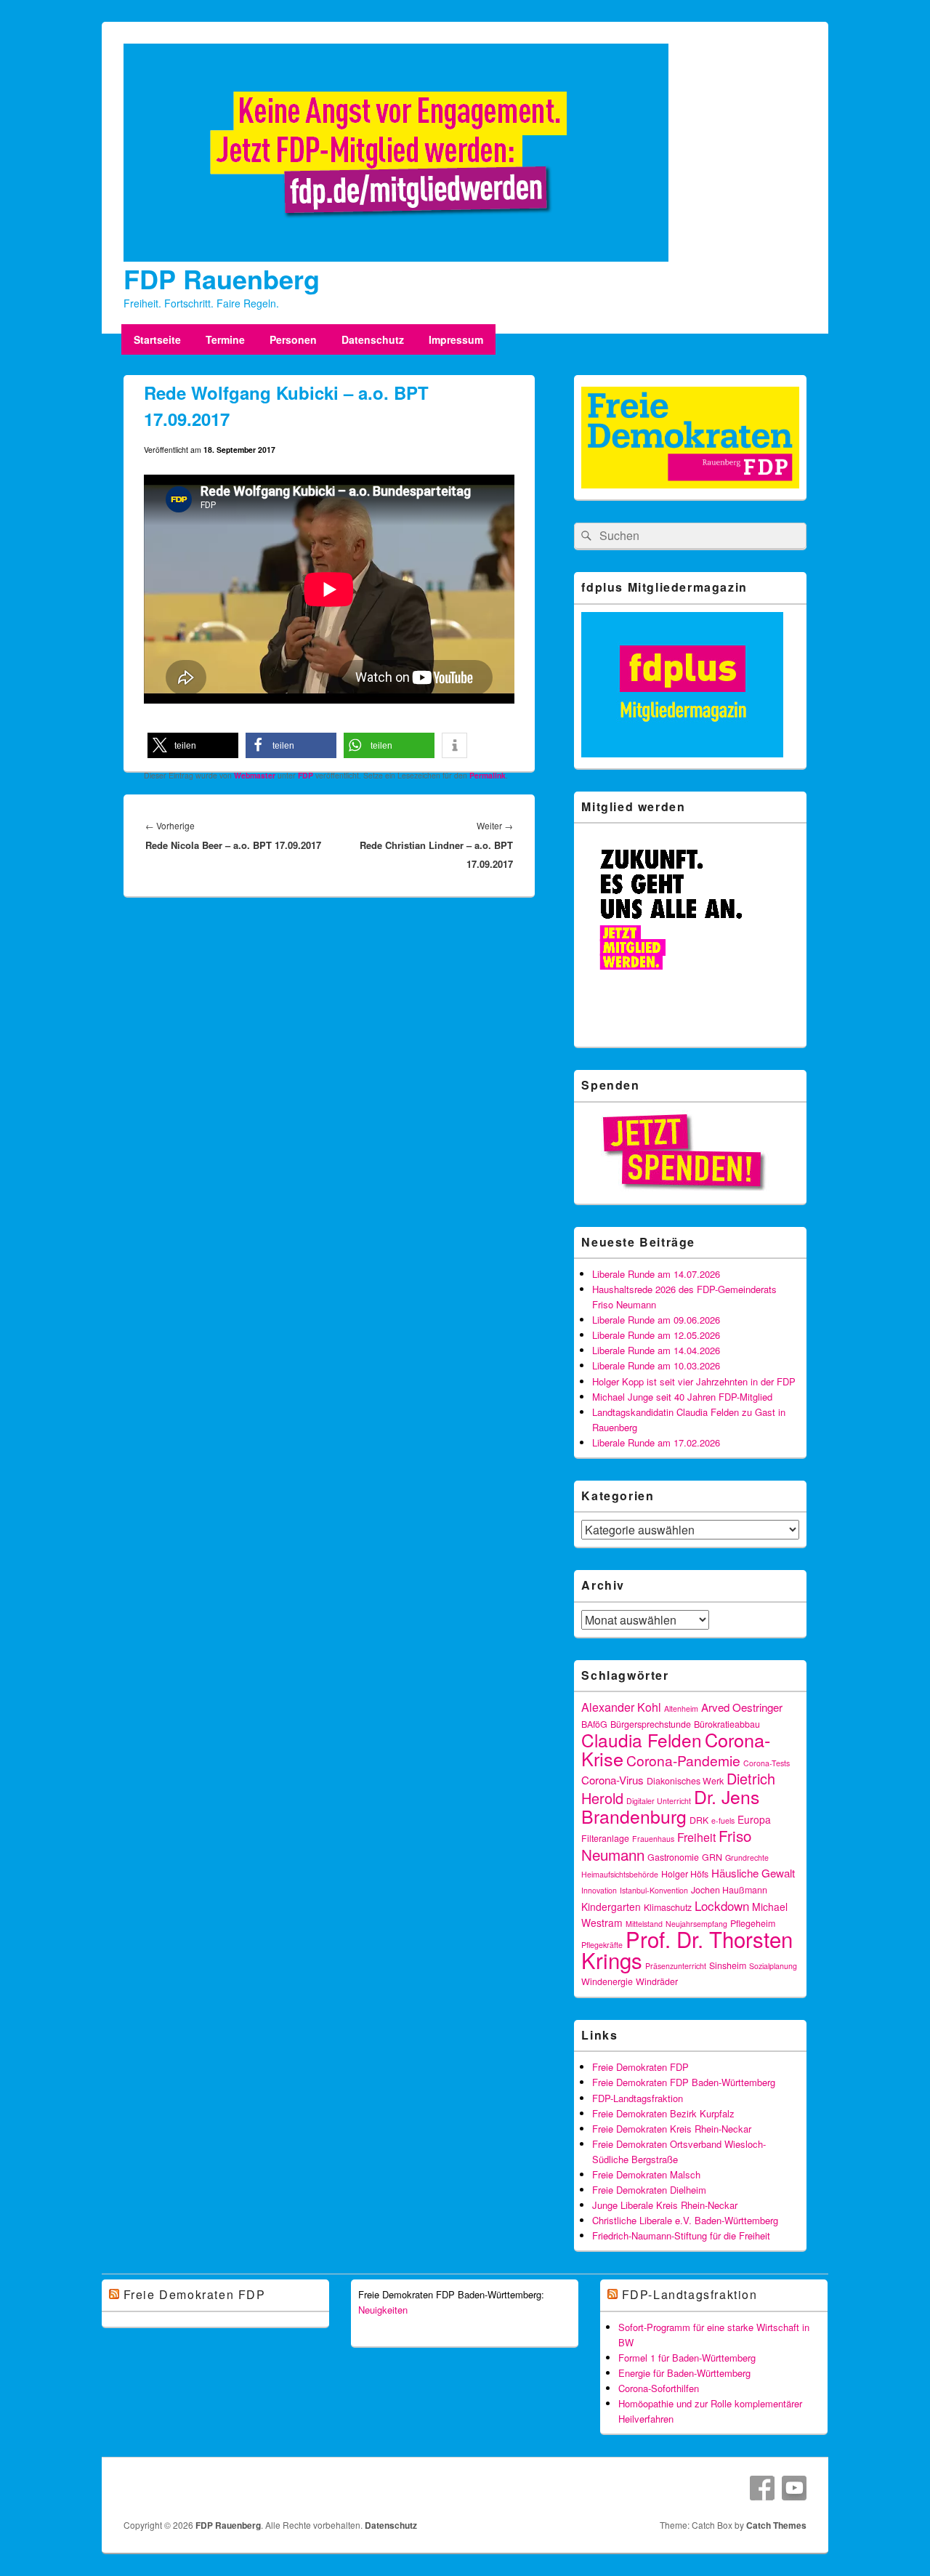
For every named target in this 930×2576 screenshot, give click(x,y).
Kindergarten (611, 1907)
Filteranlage (605, 1838)
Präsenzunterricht (676, 1966)
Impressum (456, 339)
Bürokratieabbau (727, 1724)
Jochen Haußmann (729, 1890)
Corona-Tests (767, 1763)
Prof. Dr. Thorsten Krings (687, 1949)
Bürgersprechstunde (651, 1724)
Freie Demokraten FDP (640, 2067)
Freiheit (696, 1837)
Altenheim (681, 1708)
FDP (306, 775)
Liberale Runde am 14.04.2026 (656, 1350)
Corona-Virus (612, 1780)
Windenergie (607, 1981)
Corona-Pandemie (683, 1760)
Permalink (488, 775)
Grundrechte (747, 1857)
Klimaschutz (668, 1907)
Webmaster (255, 775)
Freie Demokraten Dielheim (649, 2190)
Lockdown (722, 1905)
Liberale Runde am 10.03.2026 (656, 1365)
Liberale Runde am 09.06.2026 (656, 1320)
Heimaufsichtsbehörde (620, 1874)
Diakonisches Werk (685, 1781)
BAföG (594, 1724)
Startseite (157, 339)
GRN (712, 1857)
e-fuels (723, 1820)
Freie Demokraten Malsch (646, 2174)
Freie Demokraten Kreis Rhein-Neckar (672, 2129)
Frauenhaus (653, 1839)
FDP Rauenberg (222, 278)
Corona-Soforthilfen (659, 2388)
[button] (193, 745)
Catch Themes (776, 2525)
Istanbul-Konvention (654, 1890)
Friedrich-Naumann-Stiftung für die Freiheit (681, 2235)
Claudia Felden (642, 1740)
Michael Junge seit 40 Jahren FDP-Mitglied (682, 1397)
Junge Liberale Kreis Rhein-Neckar (665, 2205)
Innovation (599, 1890)
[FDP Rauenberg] (396, 257)
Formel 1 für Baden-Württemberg (687, 2358)
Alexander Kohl (621, 1707)
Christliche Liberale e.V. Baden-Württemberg (685, 2220)
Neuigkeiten (383, 2310)
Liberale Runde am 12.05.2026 (656, 1335)
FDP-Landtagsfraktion (638, 2098)
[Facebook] (762, 2488)
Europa (754, 1819)
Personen (293, 339)
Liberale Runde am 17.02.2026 (656, 1442)
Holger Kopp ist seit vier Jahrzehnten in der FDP (694, 1381)
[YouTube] (794, 2488)
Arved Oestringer (742, 1707)
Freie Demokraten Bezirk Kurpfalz (663, 2113)
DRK (699, 1820)
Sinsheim (728, 1965)
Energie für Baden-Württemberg (684, 2373)
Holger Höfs (685, 1874)
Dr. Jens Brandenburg (670, 1806)
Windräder (657, 1981)
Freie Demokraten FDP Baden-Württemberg (684, 2082)
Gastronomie (673, 1857)
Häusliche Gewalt (753, 1873)
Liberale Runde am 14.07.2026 (656, 1274)
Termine (225, 339)
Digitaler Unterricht (659, 1801)
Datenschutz (373, 339)
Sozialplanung (773, 1966)
